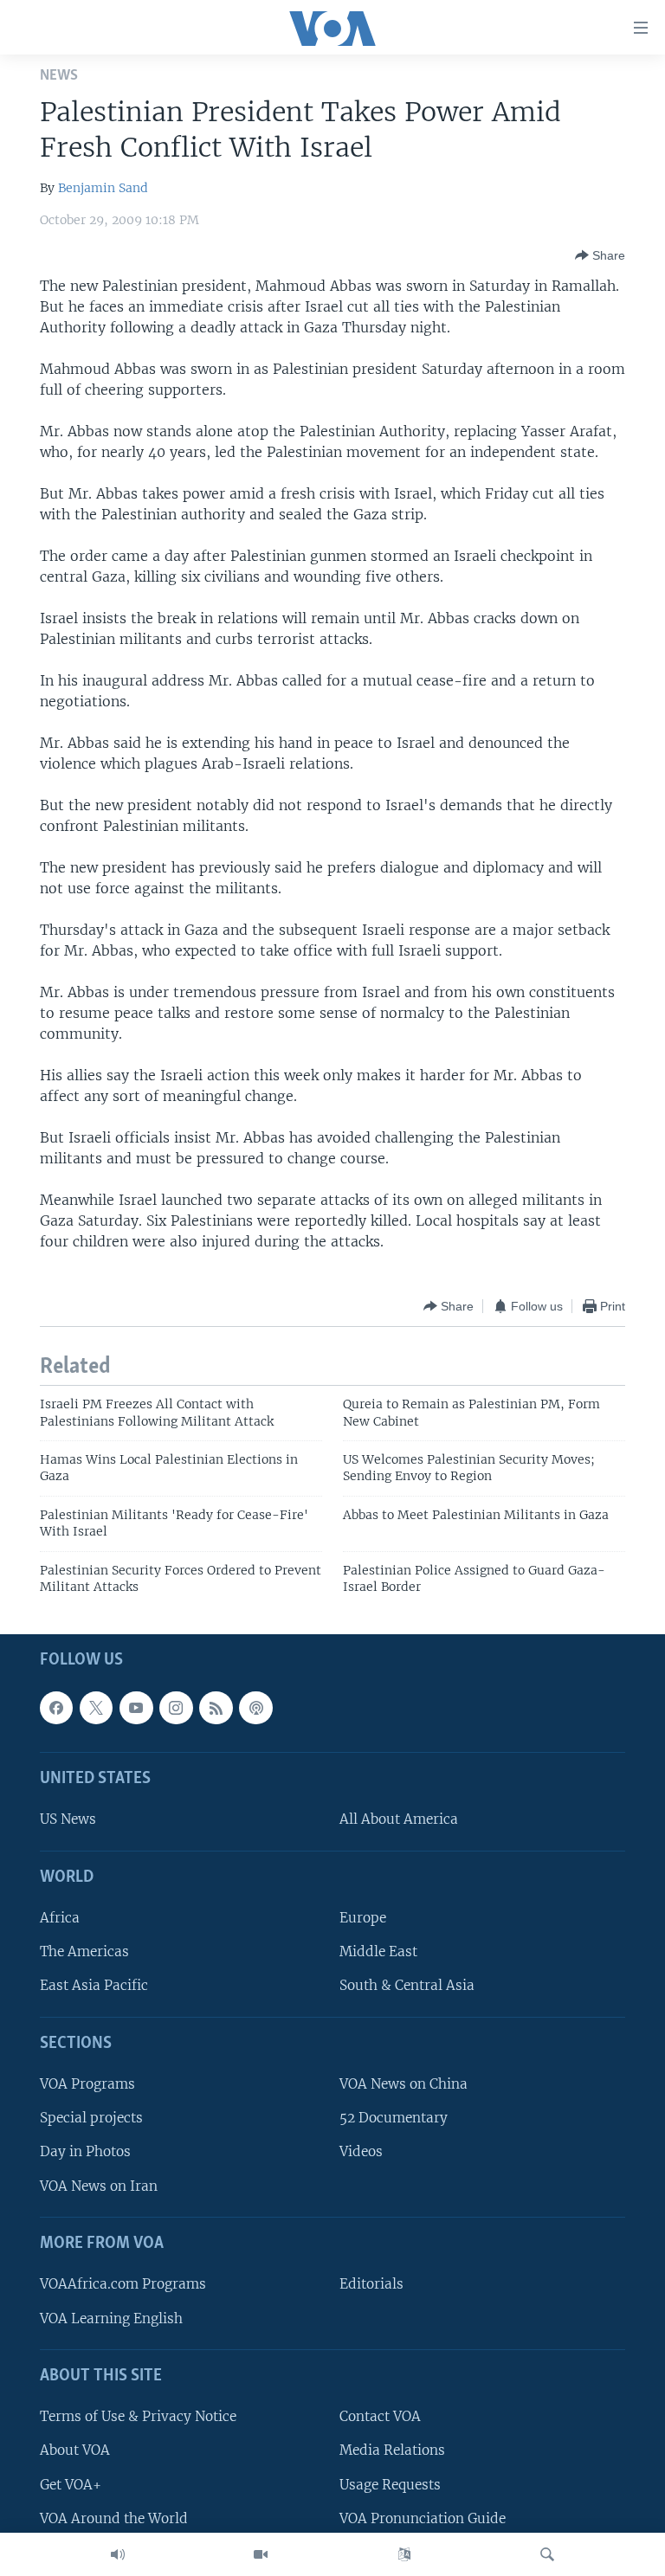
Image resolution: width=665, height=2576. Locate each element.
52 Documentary (394, 2118)
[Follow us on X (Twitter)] (96, 1707)
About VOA (75, 2450)
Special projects (91, 2118)
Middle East (378, 1951)
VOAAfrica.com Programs (123, 2284)
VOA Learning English (111, 2318)
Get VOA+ (71, 2484)
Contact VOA (380, 2416)
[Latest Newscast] (118, 2554)
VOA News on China (404, 2084)
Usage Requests (390, 2484)
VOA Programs (87, 2084)
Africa (60, 1918)
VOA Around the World (114, 2518)
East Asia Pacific (94, 1985)
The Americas (84, 1951)
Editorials (371, 2284)
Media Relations (392, 2450)
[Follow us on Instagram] (176, 1707)
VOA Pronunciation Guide (423, 2518)
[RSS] (216, 1707)
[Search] (547, 2554)
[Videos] (261, 2554)
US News (68, 1819)
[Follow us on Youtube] (136, 1707)
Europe (363, 1918)
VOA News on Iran (99, 2185)
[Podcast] (255, 1707)
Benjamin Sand (103, 188)
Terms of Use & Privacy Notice (138, 2416)
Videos (361, 2151)
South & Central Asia (407, 1985)
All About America (399, 1819)
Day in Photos (85, 2151)
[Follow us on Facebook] (56, 1707)
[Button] (600, 255)
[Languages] (404, 2554)
